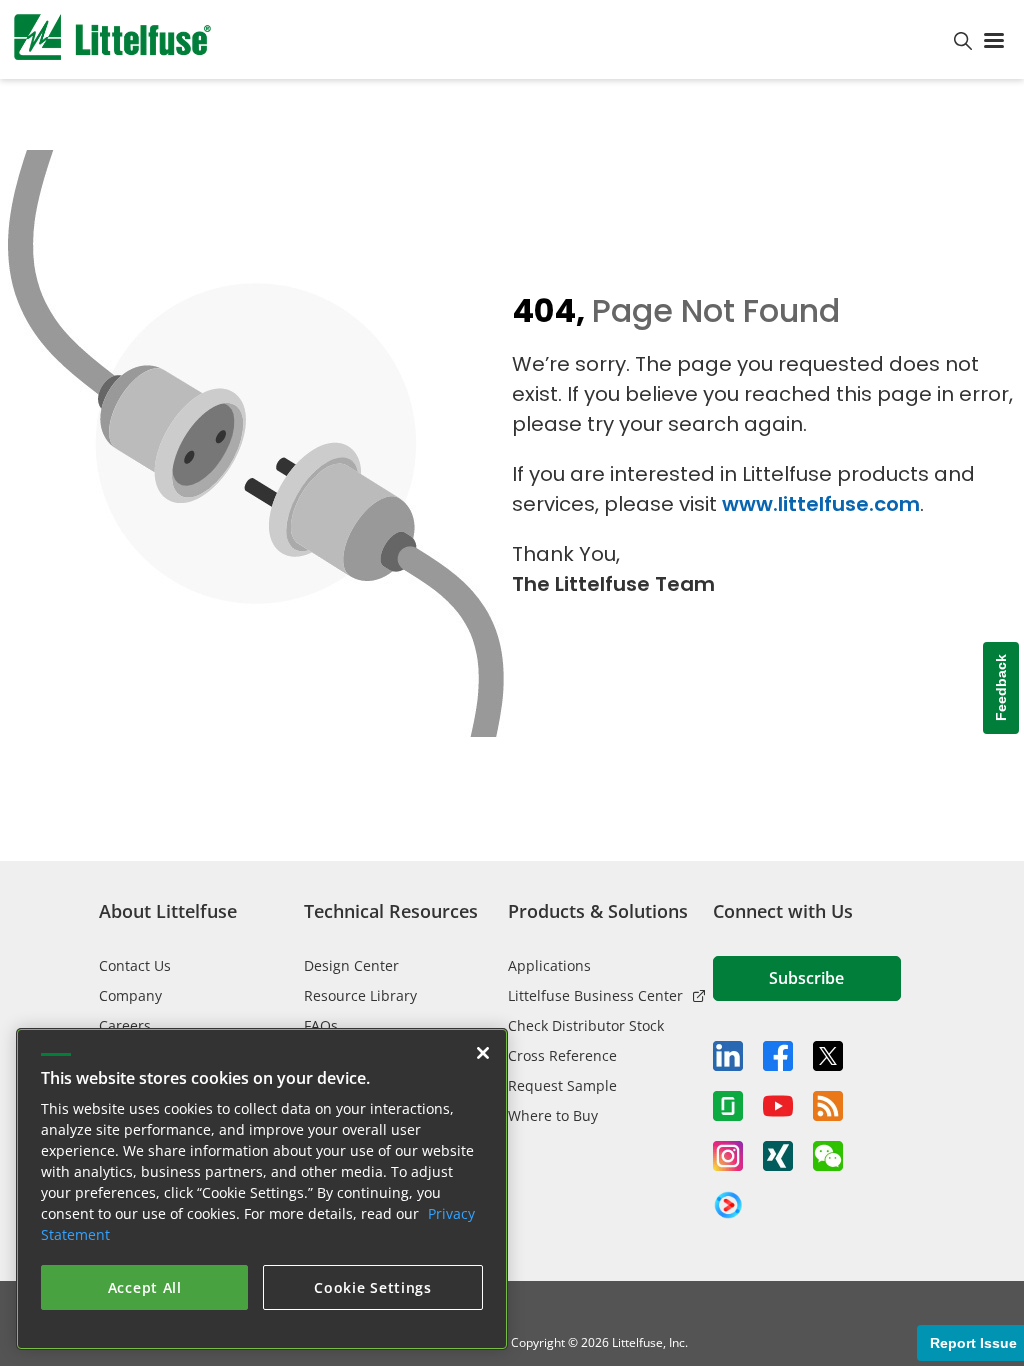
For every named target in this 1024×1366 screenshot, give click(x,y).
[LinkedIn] (728, 1056)
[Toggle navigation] (998, 39)
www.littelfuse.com (821, 504)
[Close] (483, 1053)
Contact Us (135, 965)
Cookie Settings (373, 1287)
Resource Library (360, 995)
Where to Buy (553, 1115)
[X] (828, 1056)
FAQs (321, 1025)
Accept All (145, 1287)
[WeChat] (828, 1156)
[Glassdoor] (728, 1106)
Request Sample (562, 1085)
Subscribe (806, 978)
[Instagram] (728, 1156)
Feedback (1001, 688)
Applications (549, 965)
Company (130, 995)
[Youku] (728, 1206)
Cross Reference (562, 1055)
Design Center (351, 965)
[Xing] (778, 1156)
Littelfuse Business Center (595, 995)
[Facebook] (778, 1056)
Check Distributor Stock (586, 1025)
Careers (125, 1025)
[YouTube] (778, 1106)
